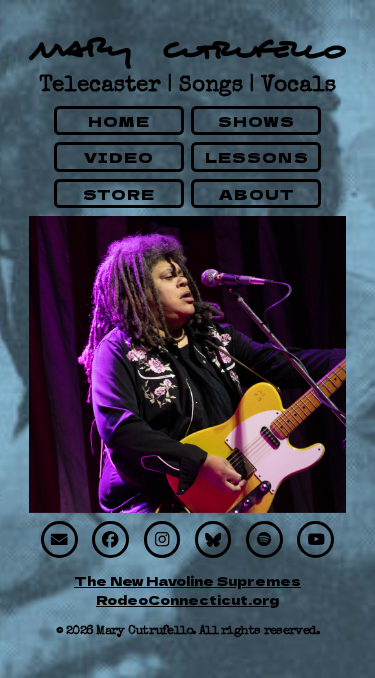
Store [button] (119, 193)
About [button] (257, 193)
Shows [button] (257, 120)
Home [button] (119, 120)
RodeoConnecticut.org (187, 599)
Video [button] (119, 156)
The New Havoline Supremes (187, 580)
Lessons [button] (257, 156)
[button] (59, 539)
